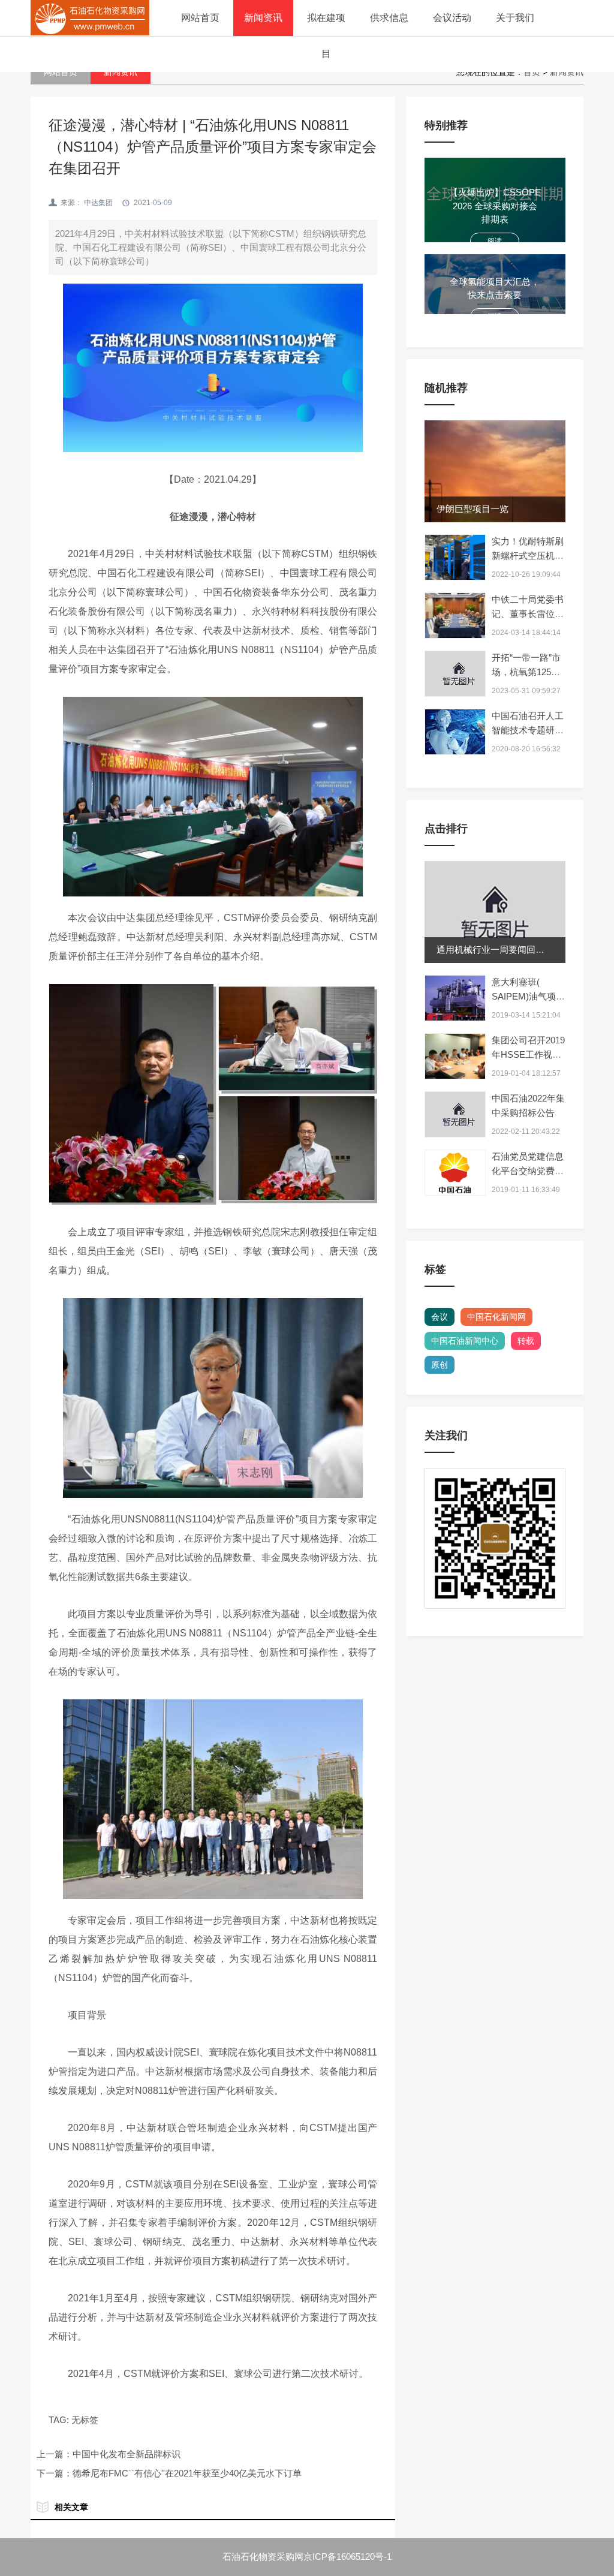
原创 (440, 1365)
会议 (440, 1317)
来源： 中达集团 (87, 203)
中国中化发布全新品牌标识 (127, 2454)
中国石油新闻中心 (465, 1341)
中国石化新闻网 (496, 1317)
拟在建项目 (326, 36)
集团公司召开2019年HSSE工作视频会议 (528, 1054)
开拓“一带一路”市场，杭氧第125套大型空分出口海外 (528, 672)
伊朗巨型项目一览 (472, 509)
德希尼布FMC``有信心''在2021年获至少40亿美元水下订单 (187, 2473)
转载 (526, 1341)
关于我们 (515, 18)
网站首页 (200, 18)
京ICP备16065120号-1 (347, 2557)
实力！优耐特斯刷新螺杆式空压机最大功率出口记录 (528, 556)
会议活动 (452, 18)
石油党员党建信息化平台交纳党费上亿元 (528, 1171)
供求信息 (389, 18)
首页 (532, 72)
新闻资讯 (263, 18)
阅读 (495, 241)
